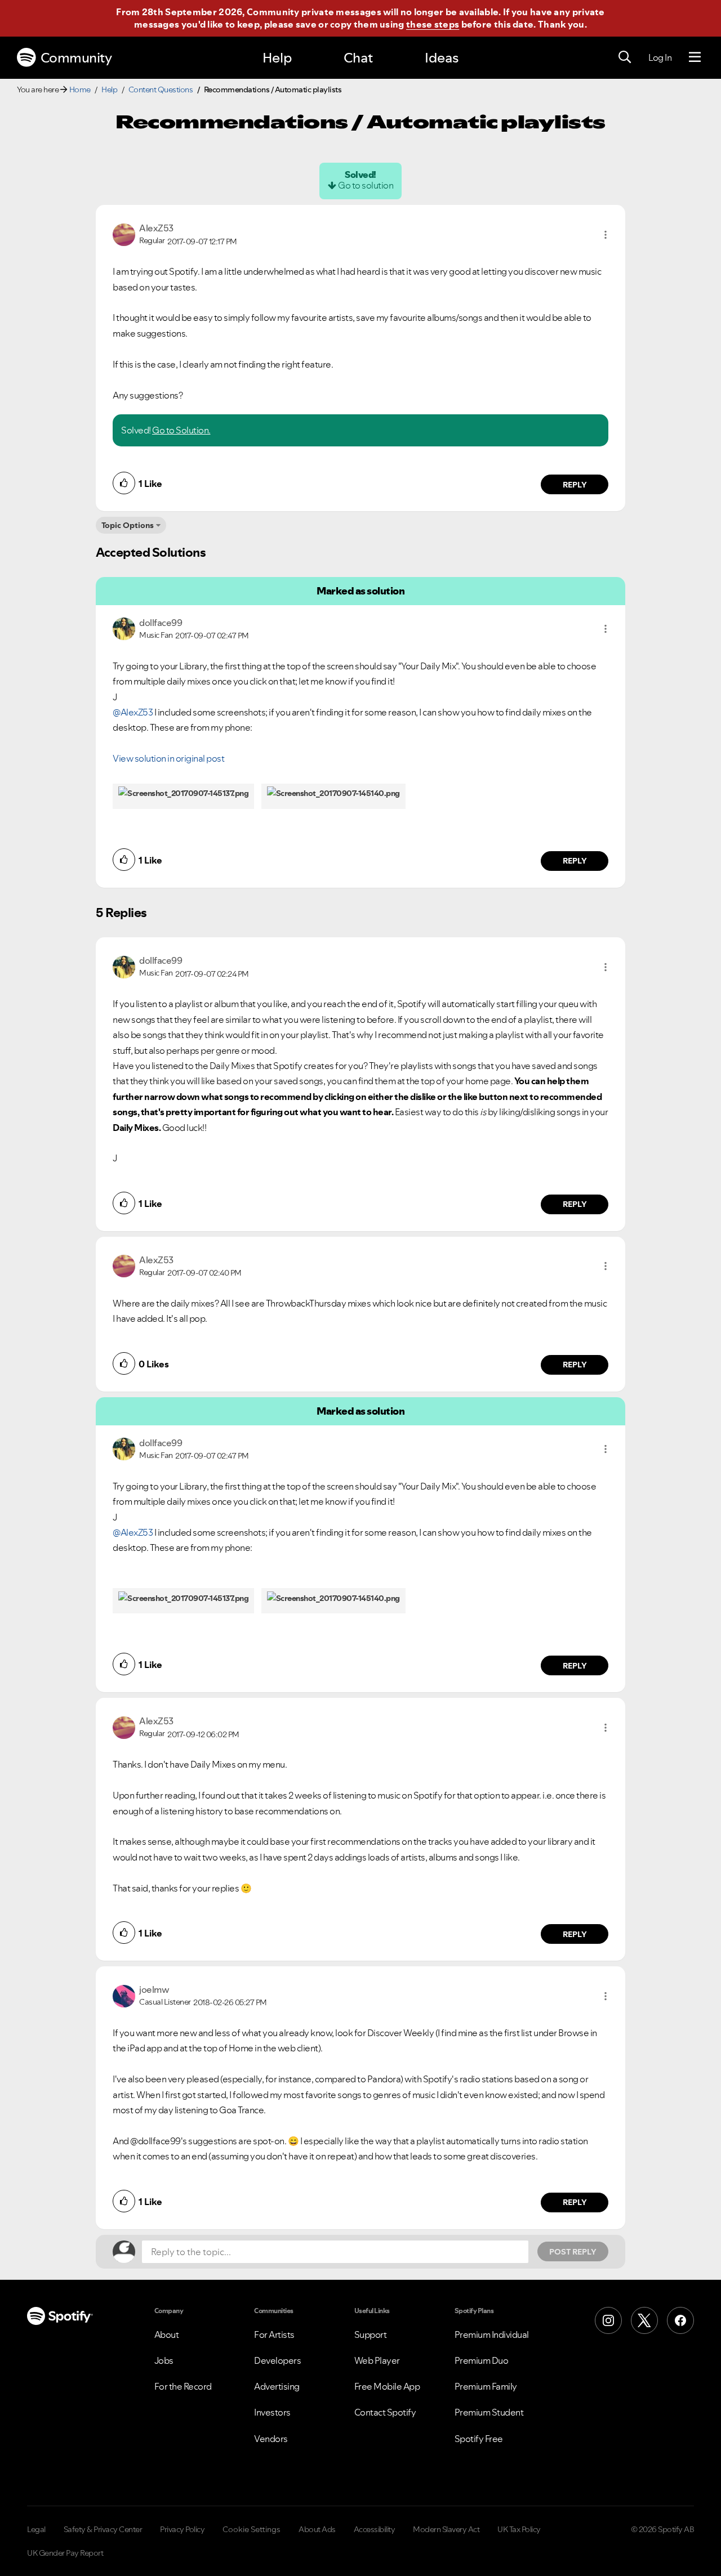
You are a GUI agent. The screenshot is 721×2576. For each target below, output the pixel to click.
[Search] (625, 57)
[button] (606, 235)
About (167, 2334)
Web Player (377, 2360)
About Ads (317, 2529)
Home (80, 90)
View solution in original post (168, 758)
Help (277, 58)
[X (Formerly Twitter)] (644, 2320)
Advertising (277, 2386)
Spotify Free (479, 2439)
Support (371, 2334)
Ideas (442, 58)
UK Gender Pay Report (65, 2553)
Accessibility (375, 2529)
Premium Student (489, 2412)
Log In (660, 57)
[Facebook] (680, 2320)
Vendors (271, 2439)
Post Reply (573, 2252)
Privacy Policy (182, 2529)
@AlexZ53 (133, 712)
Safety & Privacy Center (103, 2529)
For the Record (183, 2386)
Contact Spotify (385, 2412)
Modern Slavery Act (446, 2529)
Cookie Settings (252, 2529)
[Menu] (695, 57)
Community (76, 58)
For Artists (274, 2334)
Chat (358, 58)
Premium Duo (482, 2360)
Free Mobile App (387, 2386)
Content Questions (161, 90)
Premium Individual (492, 2334)
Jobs (164, 2360)
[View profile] (124, 234)
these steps (433, 24)
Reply (575, 485)
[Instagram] (608, 2320)
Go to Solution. (181, 430)
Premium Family (486, 2386)
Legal (36, 2529)
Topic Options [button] (128, 525)
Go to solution (366, 185)
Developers (277, 2360)
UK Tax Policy (519, 2529)
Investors (272, 2412)
